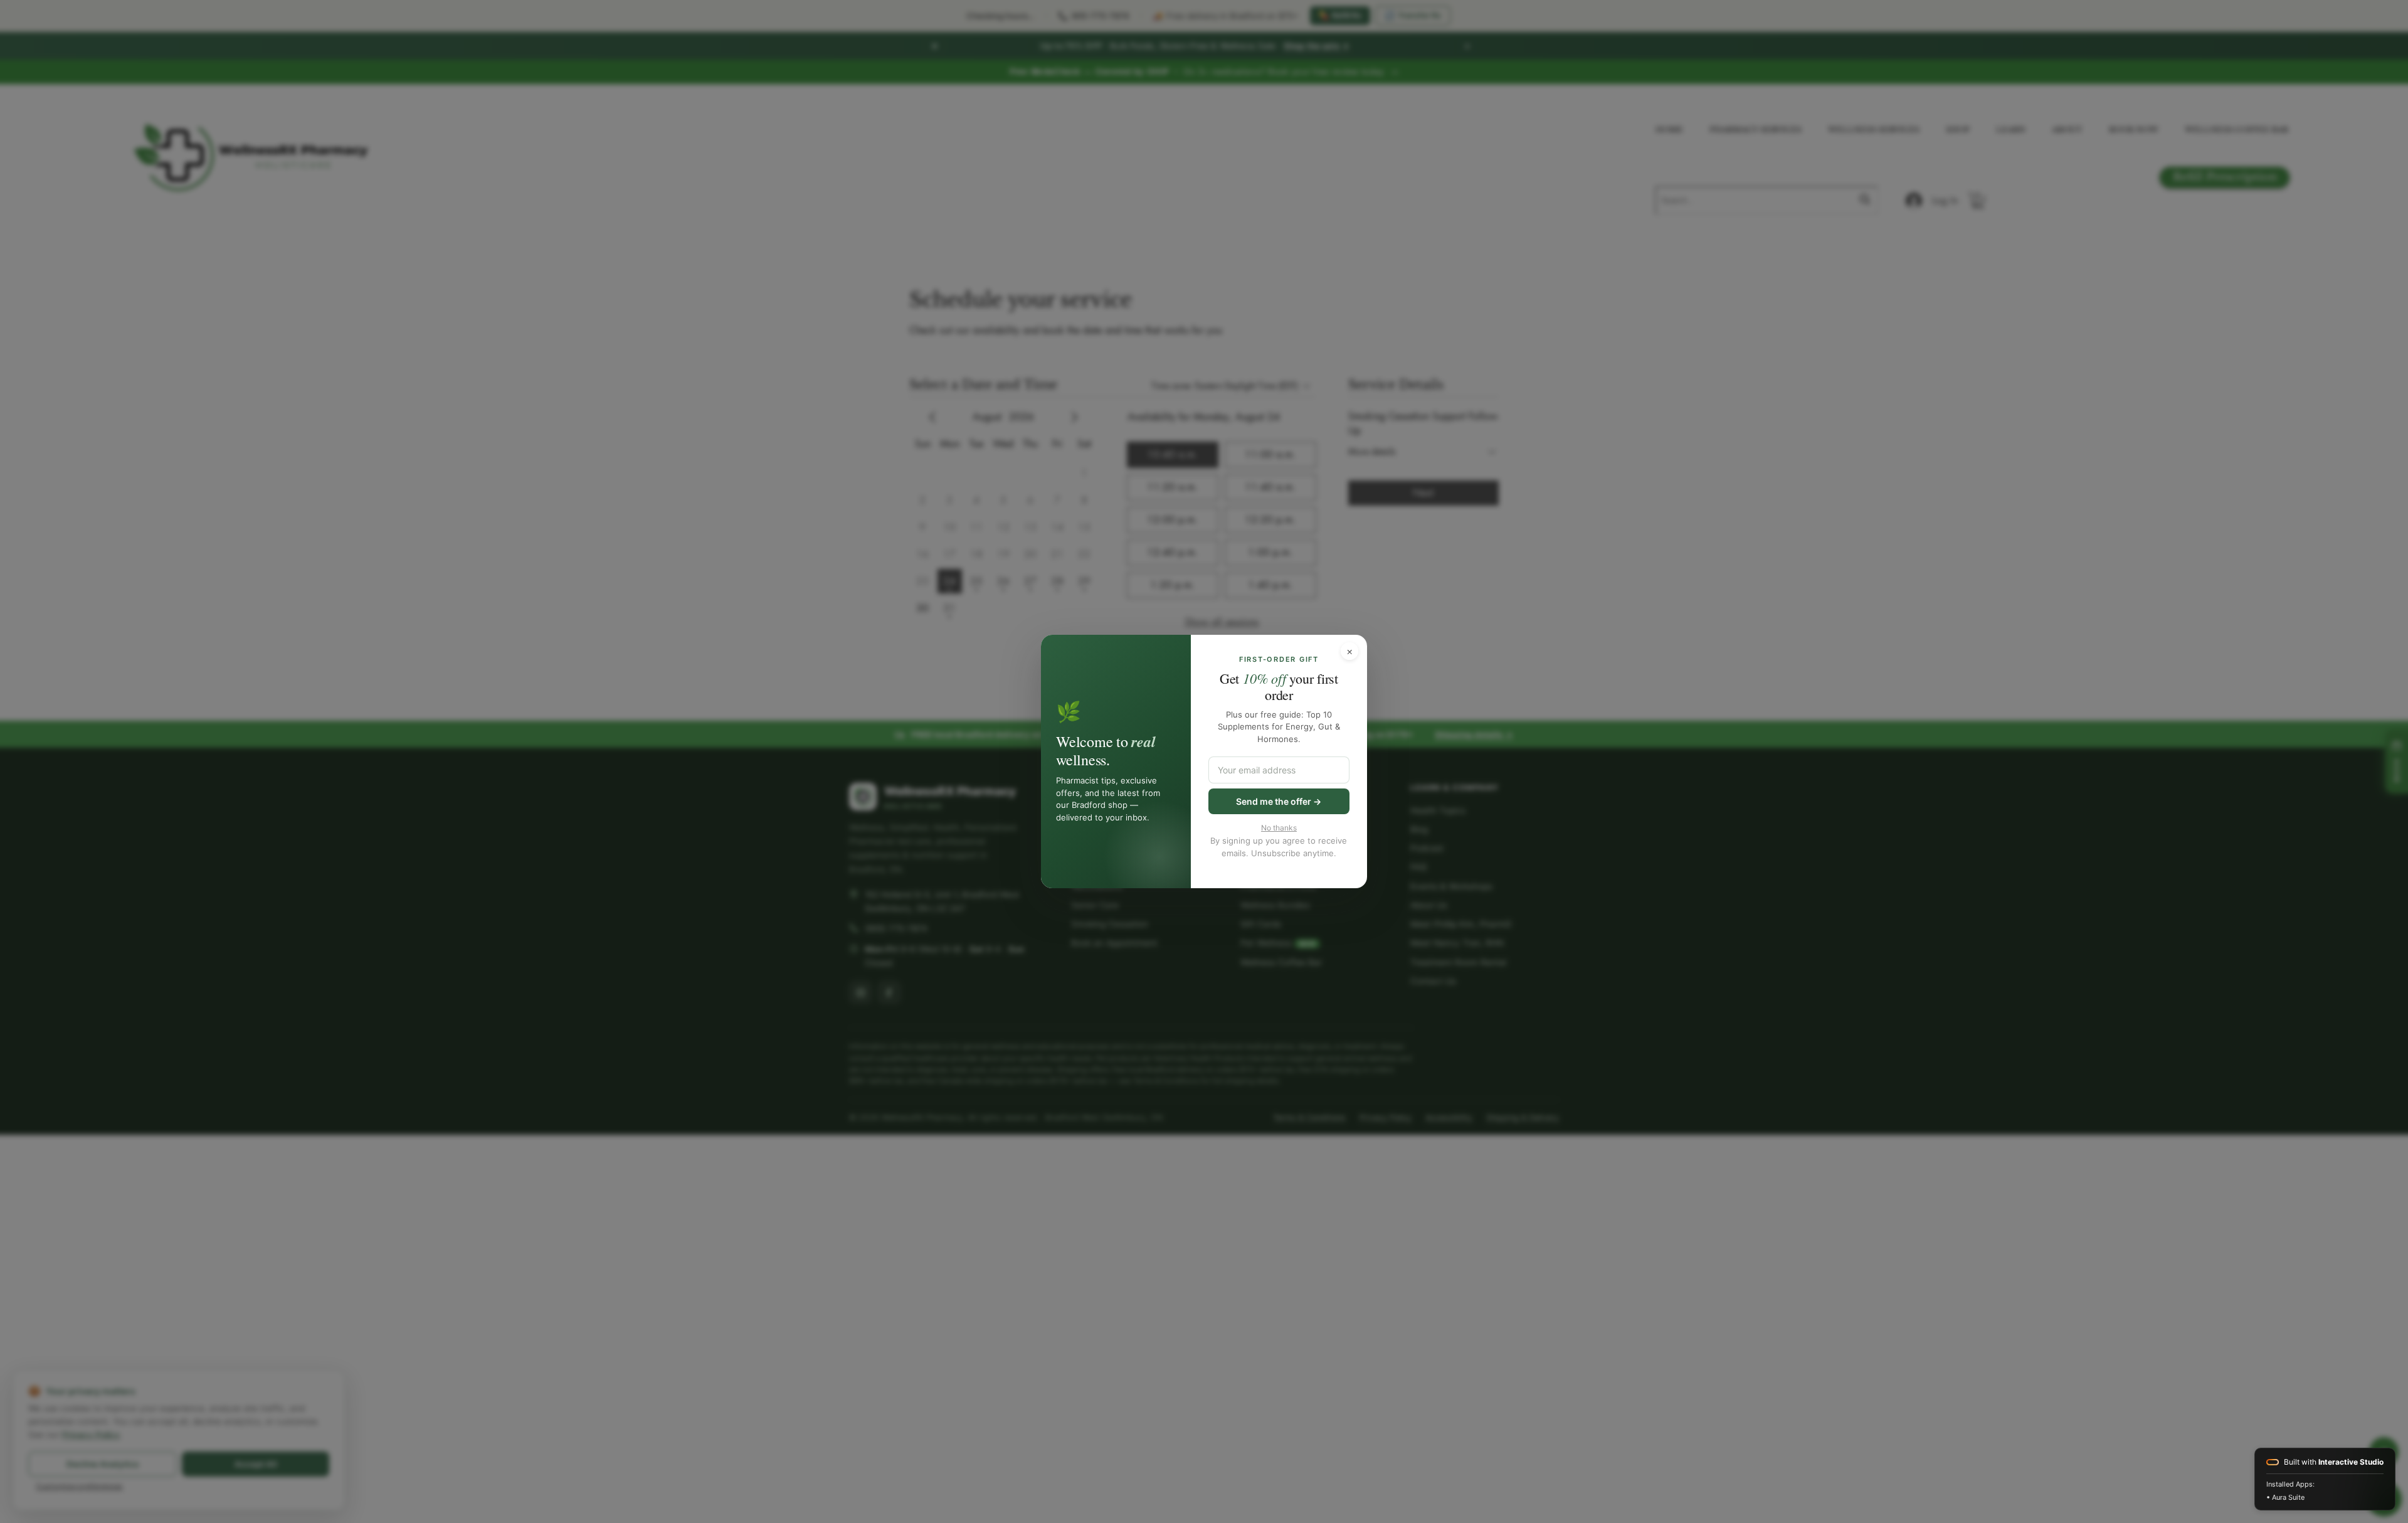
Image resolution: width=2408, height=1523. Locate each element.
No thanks (1279, 828)
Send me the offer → (1279, 801)
